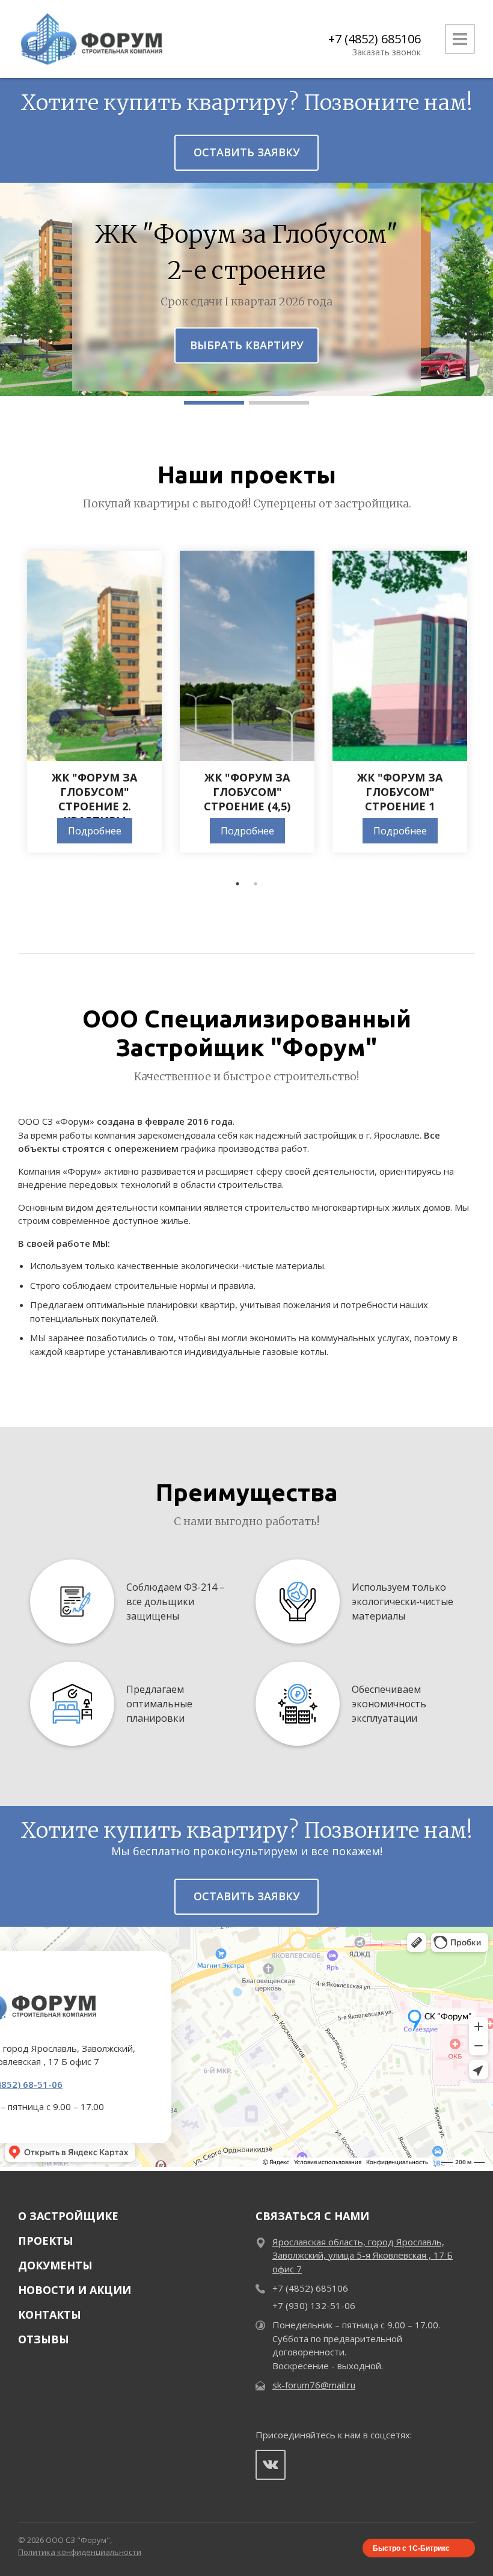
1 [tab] (237, 884)
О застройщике (68, 2216)
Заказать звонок (387, 52)
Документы (55, 2265)
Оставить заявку (247, 152)
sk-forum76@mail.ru (314, 2385)
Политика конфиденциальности (80, 2552)
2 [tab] (256, 884)
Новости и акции (75, 2290)
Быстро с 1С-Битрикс (411, 2548)
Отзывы (44, 2339)
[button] (214, 403)
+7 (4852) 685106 (375, 39)
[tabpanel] (94, 702)
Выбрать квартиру (247, 344)
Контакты (50, 2314)
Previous (9, 708)
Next (484, 708)
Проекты (46, 2241)
